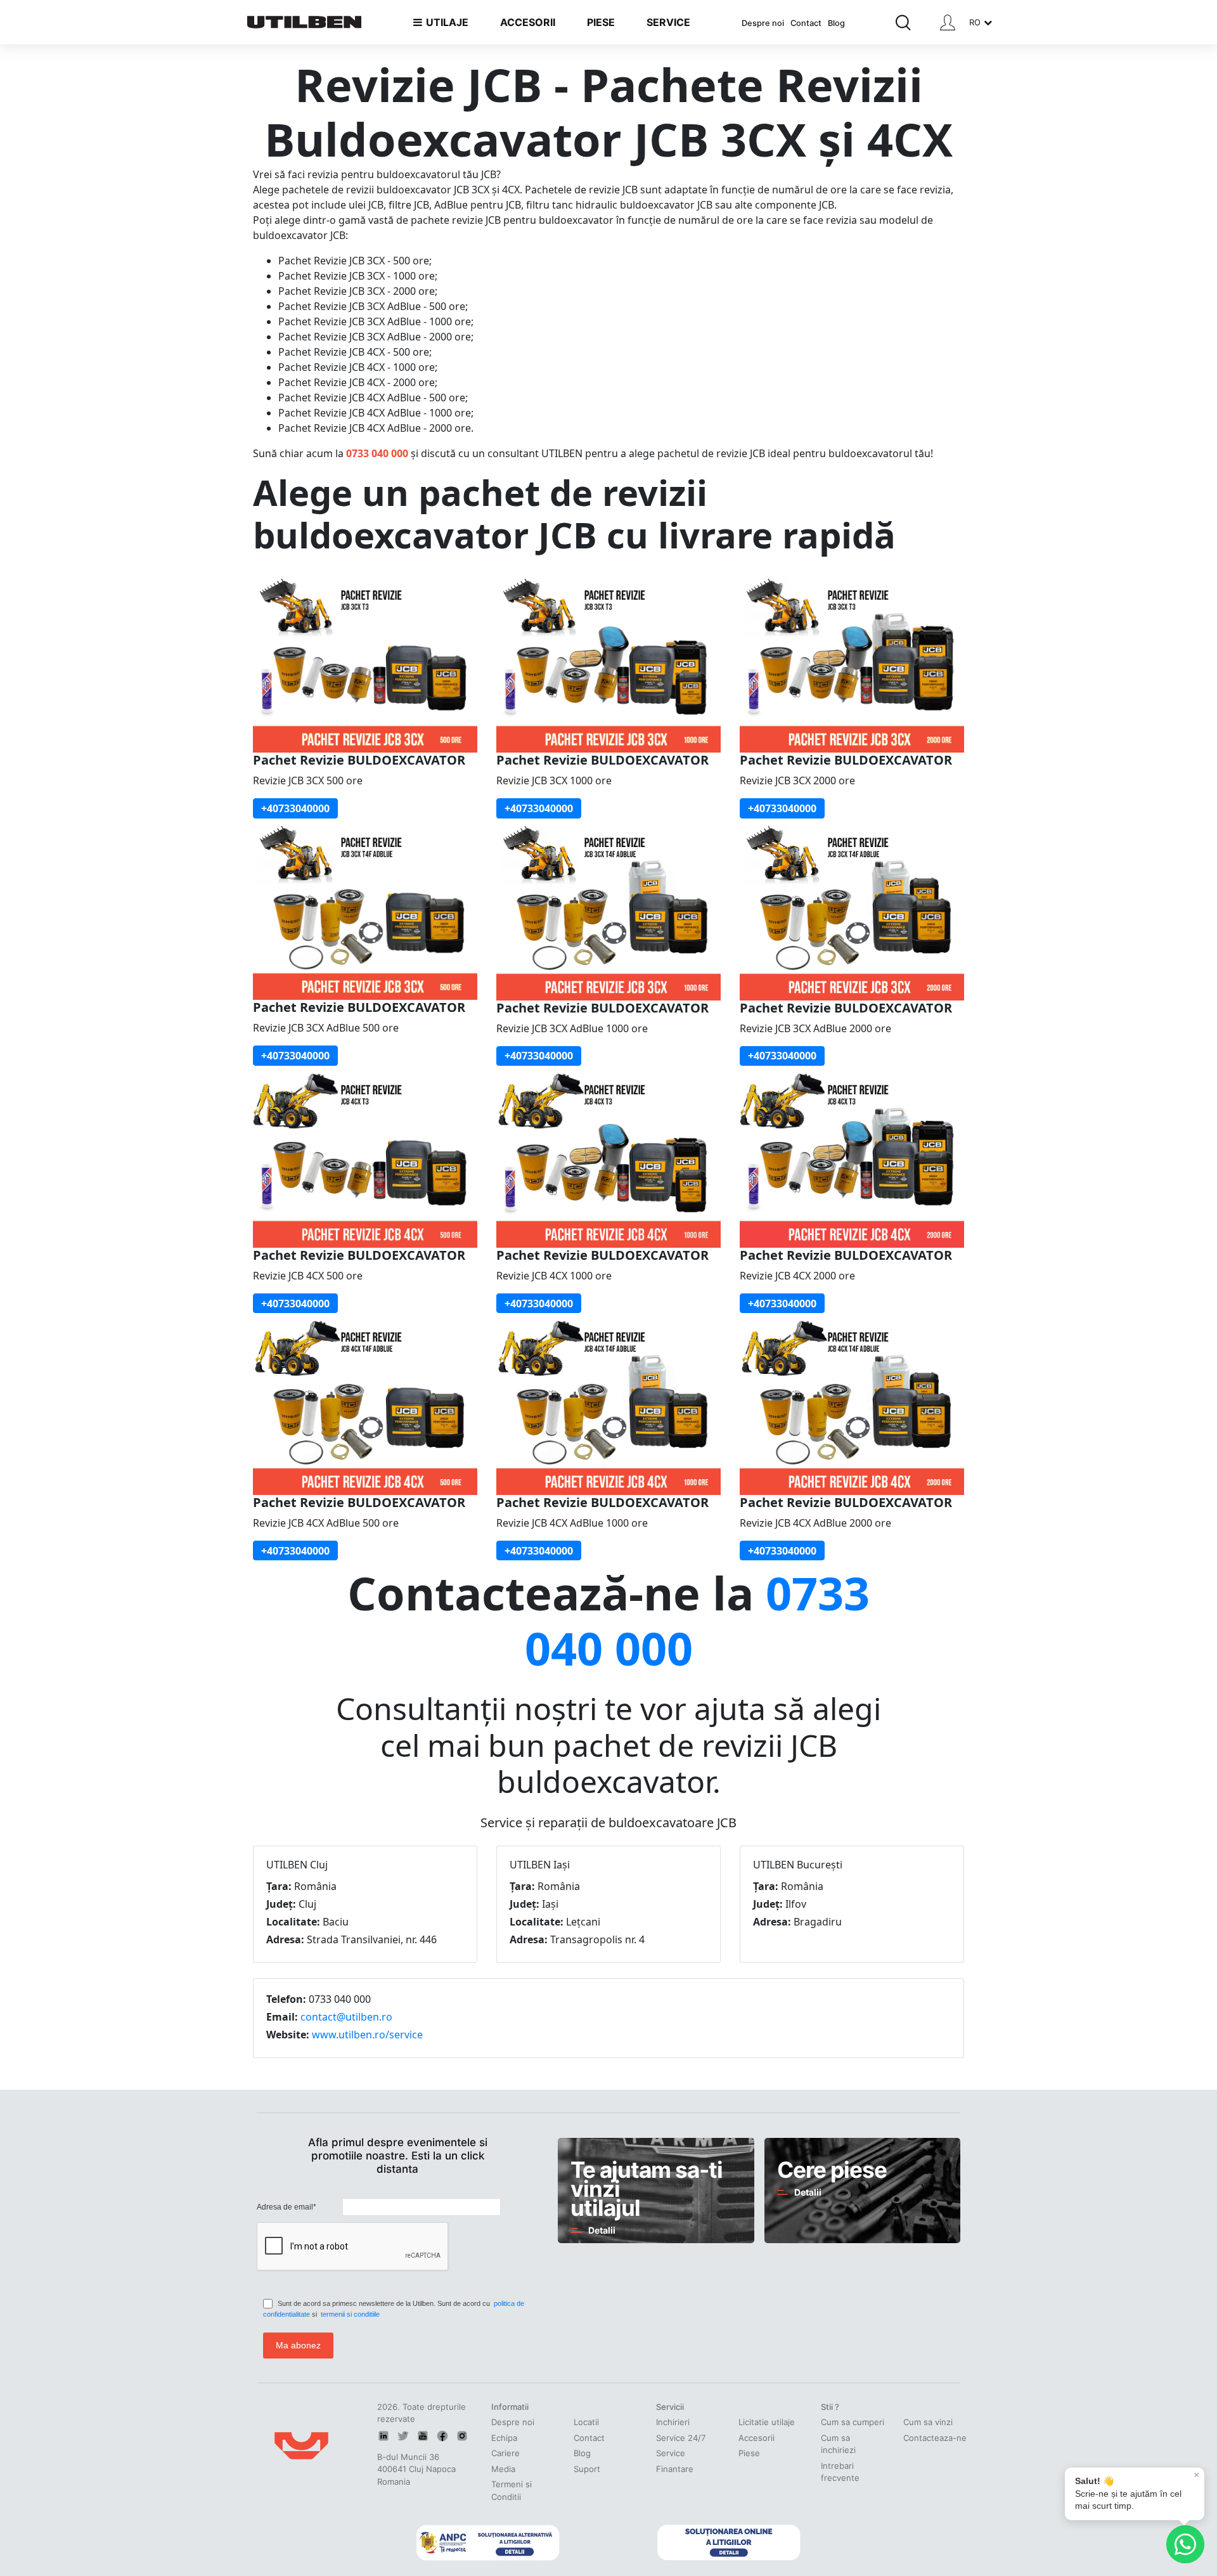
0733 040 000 (377, 453)
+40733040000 (295, 808)
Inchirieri (673, 2422)
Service (671, 2453)
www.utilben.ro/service (367, 2035)
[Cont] (948, 23)
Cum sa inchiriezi (838, 2444)
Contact (806, 23)
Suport (587, 2469)
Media (503, 2469)
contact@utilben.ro (346, 2017)
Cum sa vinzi (928, 2422)
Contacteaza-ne (935, 2438)
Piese (749, 2453)
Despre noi (763, 23)
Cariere (505, 2453)
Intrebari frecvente (840, 2472)
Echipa (504, 2438)
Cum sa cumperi (853, 2422)
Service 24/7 (681, 2438)
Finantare (675, 2469)
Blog (836, 23)
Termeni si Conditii (512, 2490)
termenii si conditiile (350, 2314)
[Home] (304, 22)
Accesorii (757, 2438)
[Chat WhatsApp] (1185, 2544)
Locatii (586, 2422)
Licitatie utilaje (767, 2422)
